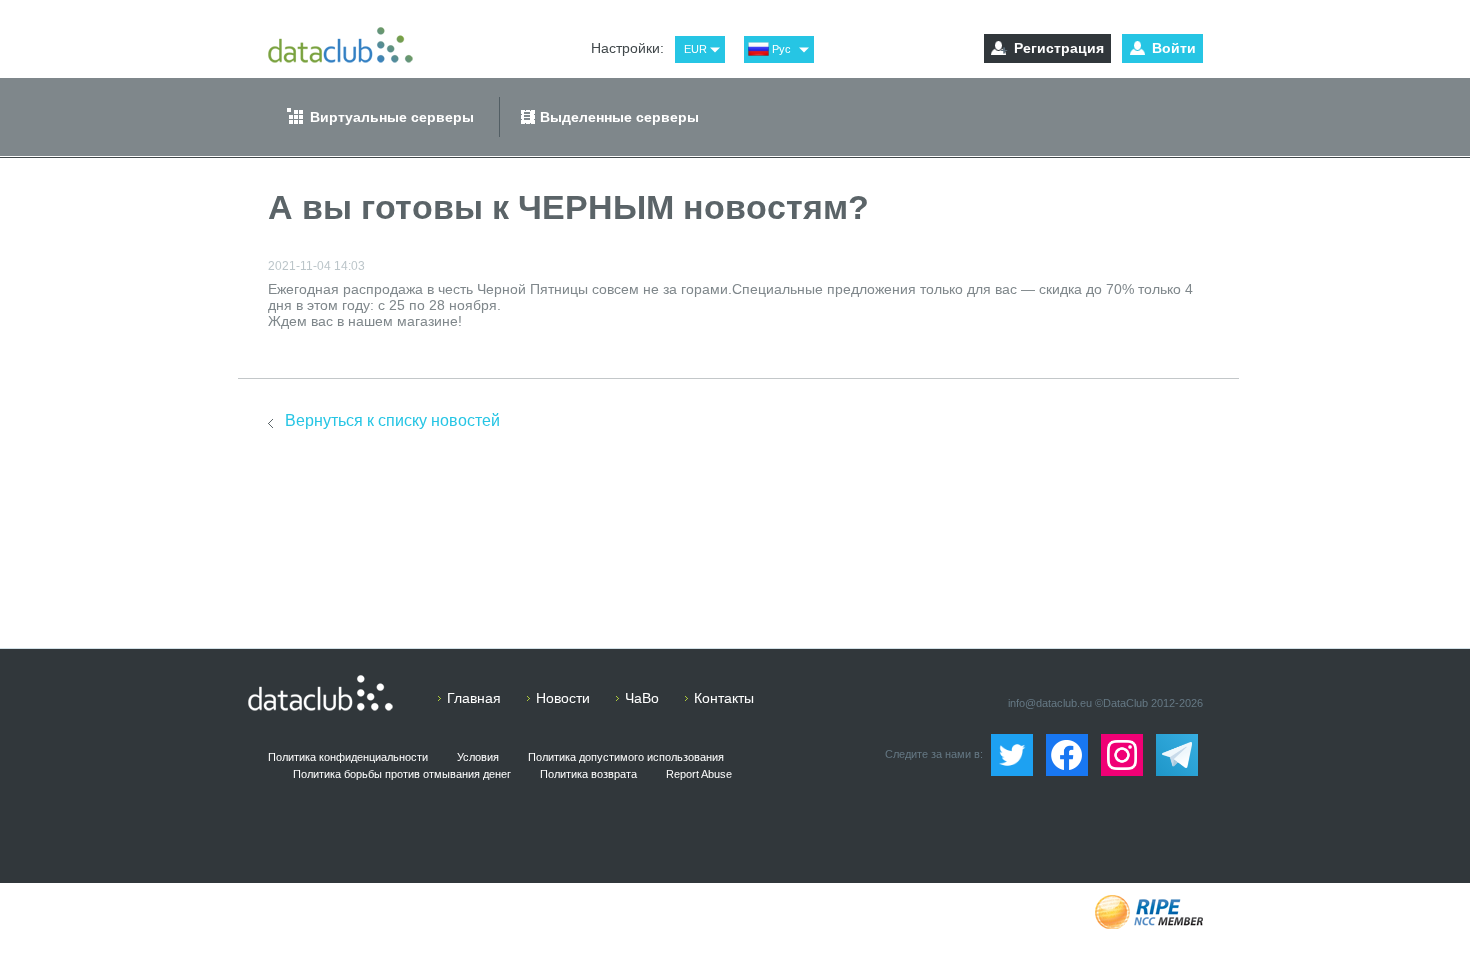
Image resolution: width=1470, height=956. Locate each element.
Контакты (724, 698)
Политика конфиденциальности (348, 757)
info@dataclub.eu (1050, 703)
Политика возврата (588, 774)
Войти (1174, 48)
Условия (478, 757)
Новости (563, 698)
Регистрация (1059, 48)
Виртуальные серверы (392, 117)
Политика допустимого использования (626, 757)
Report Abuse (699, 774)
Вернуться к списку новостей (392, 420)
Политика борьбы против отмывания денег (402, 774)
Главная (474, 698)
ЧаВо (642, 698)
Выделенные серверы (619, 117)
